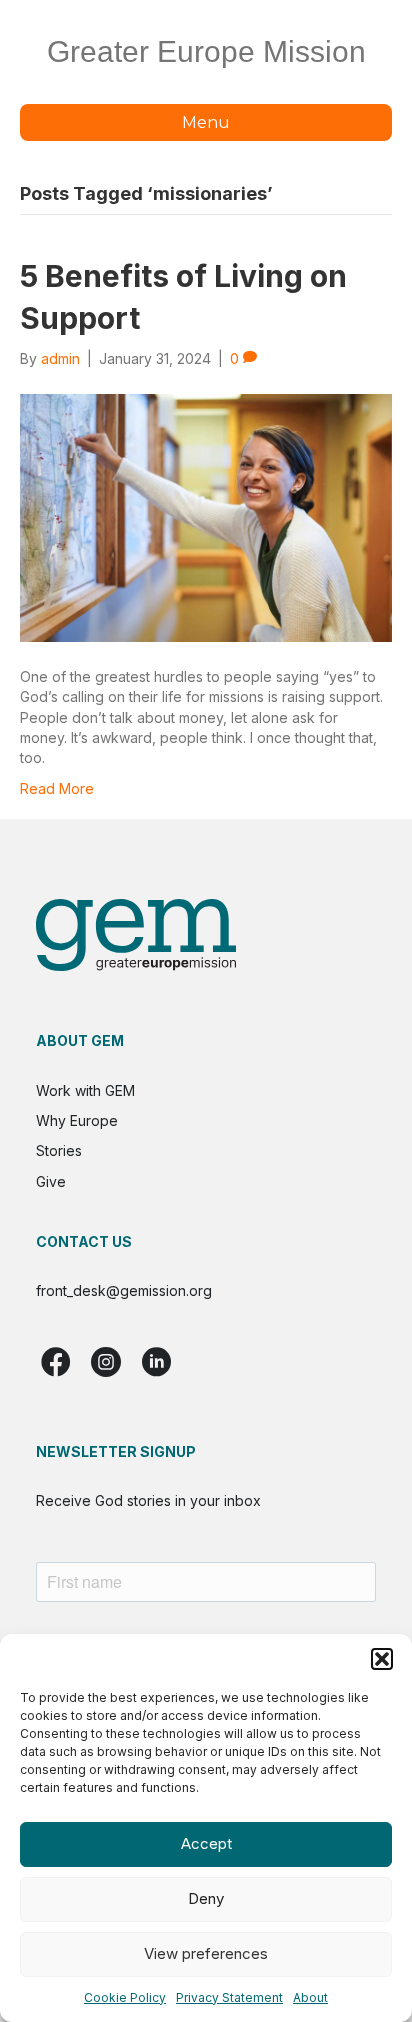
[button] (382, 1659)
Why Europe (77, 1120)
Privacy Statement (229, 1997)
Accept (206, 1843)
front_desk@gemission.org (124, 1290)
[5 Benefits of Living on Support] (206, 516)
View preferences (206, 1953)
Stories (59, 1150)
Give (51, 1181)
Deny (206, 1898)
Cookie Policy (125, 1997)
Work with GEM (85, 1090)
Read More (57, 788)
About (310, 1997)
